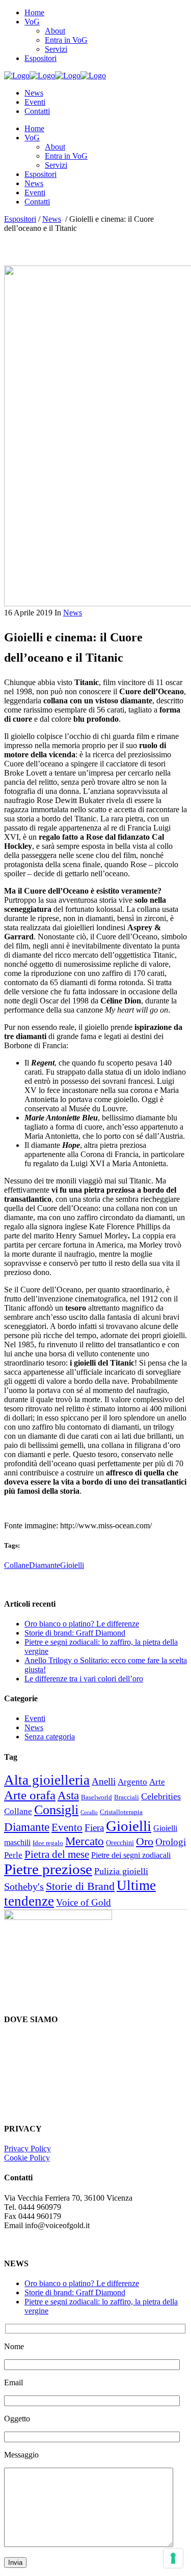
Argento (132, 1782)
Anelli (104, 1781)
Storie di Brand (80, 1886)
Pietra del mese (57, 1854)
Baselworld (97, 1797)
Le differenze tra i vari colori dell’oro (84, 1679)
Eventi (35, 1718)
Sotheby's (24, 1886)
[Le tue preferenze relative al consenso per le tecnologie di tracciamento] (173, 2558)
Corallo (89, 1812)
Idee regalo (48, 1843)
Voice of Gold (84, 1902)
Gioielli (72, 1565)
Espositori (20, 219)
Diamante (45, 1565)
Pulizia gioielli (121, 1871)
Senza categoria (50, 1737)
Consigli (56, 1810)
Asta (68, 1796)
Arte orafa (30, 1795)
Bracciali (127, 1797)
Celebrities (161, 1796)
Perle (13, 1855)
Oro (145, 1841)
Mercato (85, 1841)
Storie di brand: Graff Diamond (75, 1633)
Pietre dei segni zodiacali (131, 1855)
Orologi (171, 1842)
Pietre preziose (48, 1869)
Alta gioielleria (47, 1780)
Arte (157, 1782)
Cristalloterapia (121, 1812)
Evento (67, 1827)
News (52, 219)
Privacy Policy (28, 2149)
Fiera (94, 1828)
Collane (17, 1565)
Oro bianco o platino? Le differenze (82, 1624)
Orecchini (120, 1843)
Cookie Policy (27, 2158)
